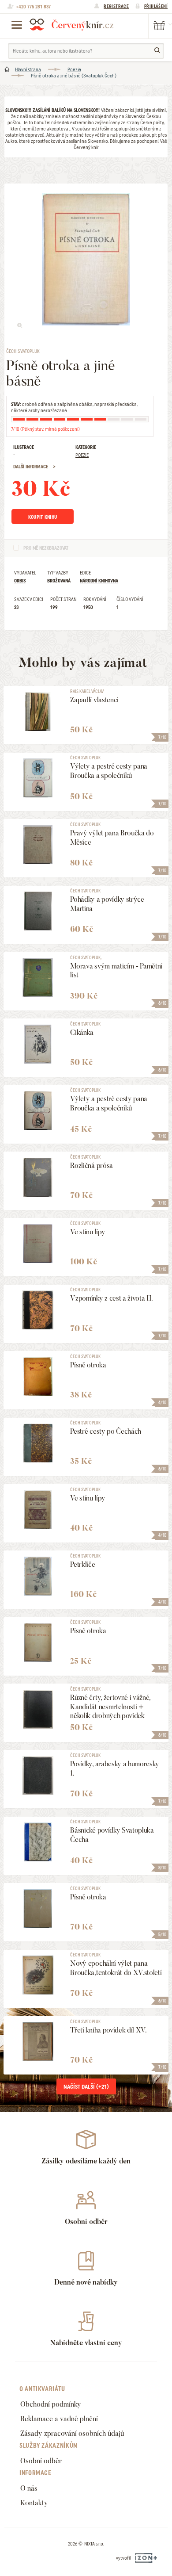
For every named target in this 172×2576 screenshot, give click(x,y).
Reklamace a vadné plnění (59, 2419)
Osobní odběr (41, 2461)
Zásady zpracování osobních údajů (72, 2433)
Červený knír (71, 24)
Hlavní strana (28, 69)
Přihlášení (156, 6)
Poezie (74, 69)
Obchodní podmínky (51, 2404)
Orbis (20, 581)
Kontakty (34, 2503)
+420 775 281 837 (33, 7)
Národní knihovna (99, 581)
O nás (29, 2488)
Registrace (116, 6)
